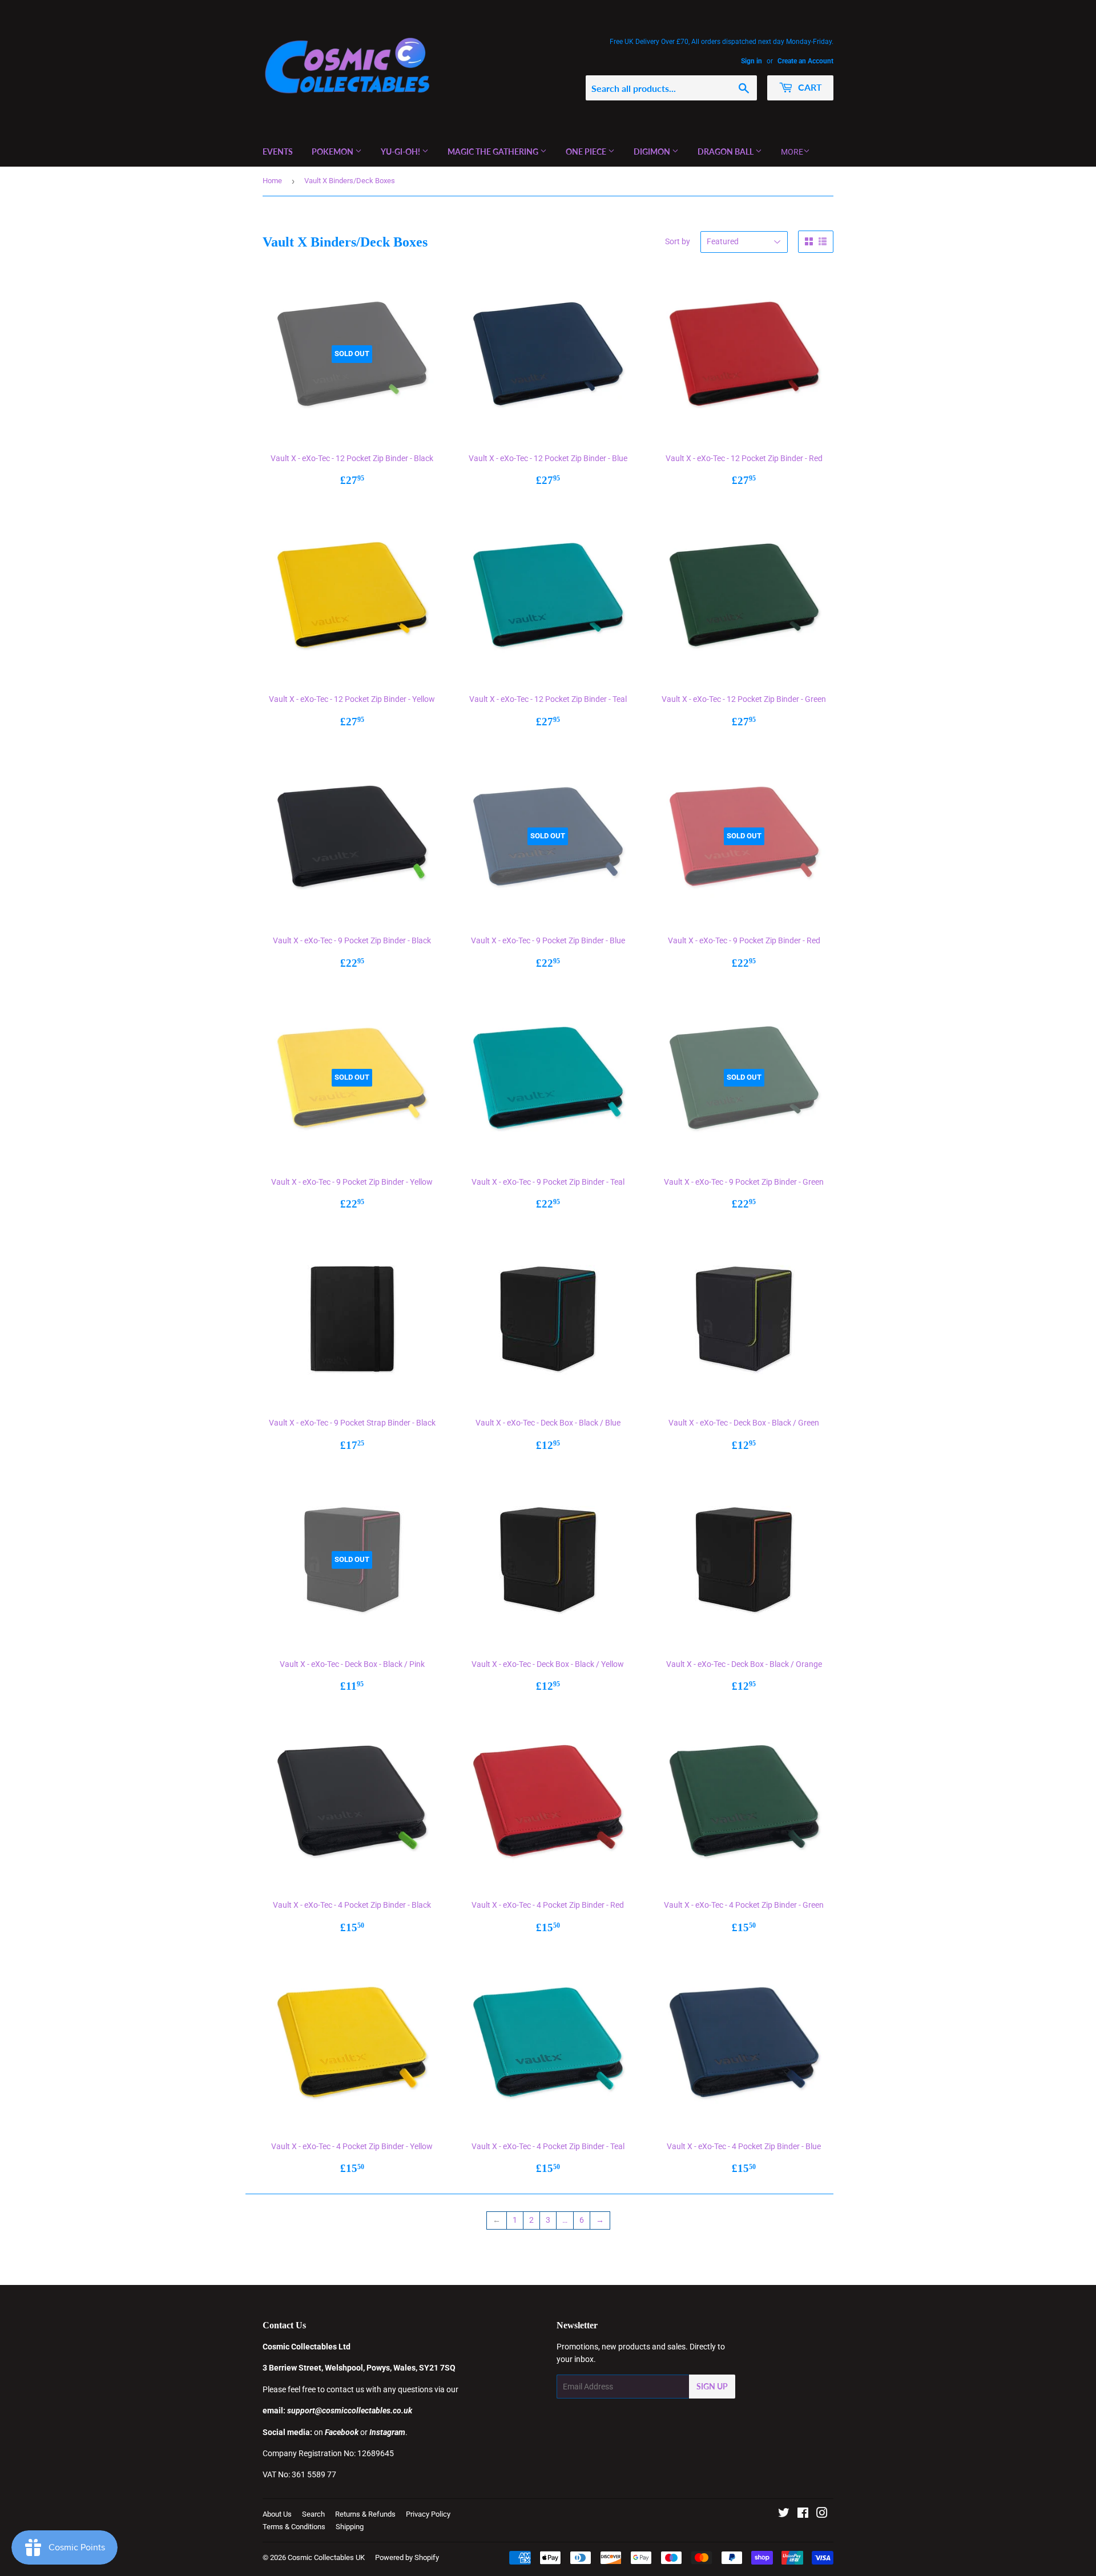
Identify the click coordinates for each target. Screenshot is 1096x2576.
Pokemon (333, 152)
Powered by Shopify (407, 2557)
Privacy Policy (428, 2514)
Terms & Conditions (294, 2527)
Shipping (350, 2527)
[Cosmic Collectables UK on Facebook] (803, 2514)
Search (313, 2514)
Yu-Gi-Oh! (401, 152)
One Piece (587, 152)
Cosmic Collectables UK (326, 2557)
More (792, 152)
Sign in (752, 61)
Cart (809, 87)
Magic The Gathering (494, 152)
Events (278, 152)
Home (272, 181)
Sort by (678, 241)
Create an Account (805, 61)
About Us (277, 2514)
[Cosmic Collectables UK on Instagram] (822, 2514)
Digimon (653, 152)
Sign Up (712, 2386)
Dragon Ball (726, 152)
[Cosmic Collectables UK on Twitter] (784, 2514)
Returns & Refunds (365, 2514)
